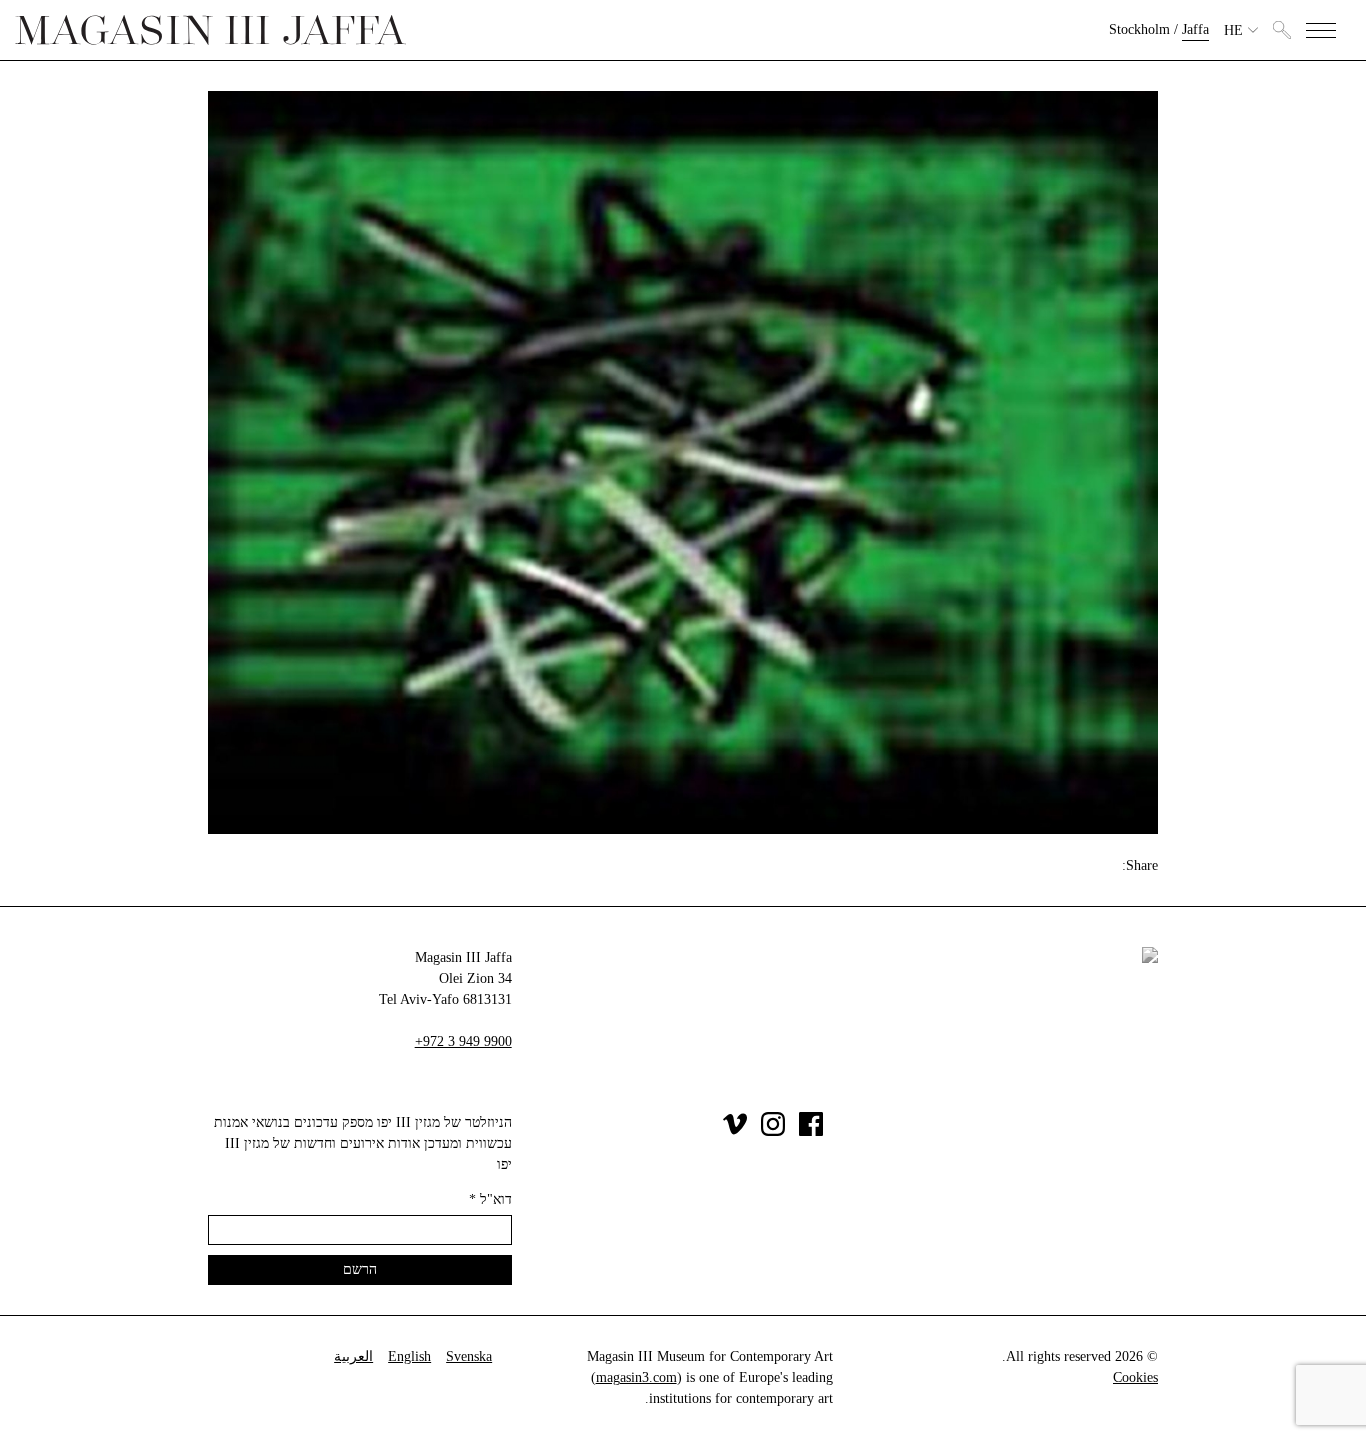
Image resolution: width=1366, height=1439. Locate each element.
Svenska (469, 1356)
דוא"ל (490, 1199)
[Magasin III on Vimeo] (735, 1131)
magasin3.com (636, 1377)
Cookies (1135, 1377)
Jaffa (1195, 29)
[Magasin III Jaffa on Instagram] (773, 1131)
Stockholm (1139, 29)
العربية (353, 1356)
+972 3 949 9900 (463, 1041)
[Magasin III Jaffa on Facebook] (811, 1131)
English (409, 1356)
